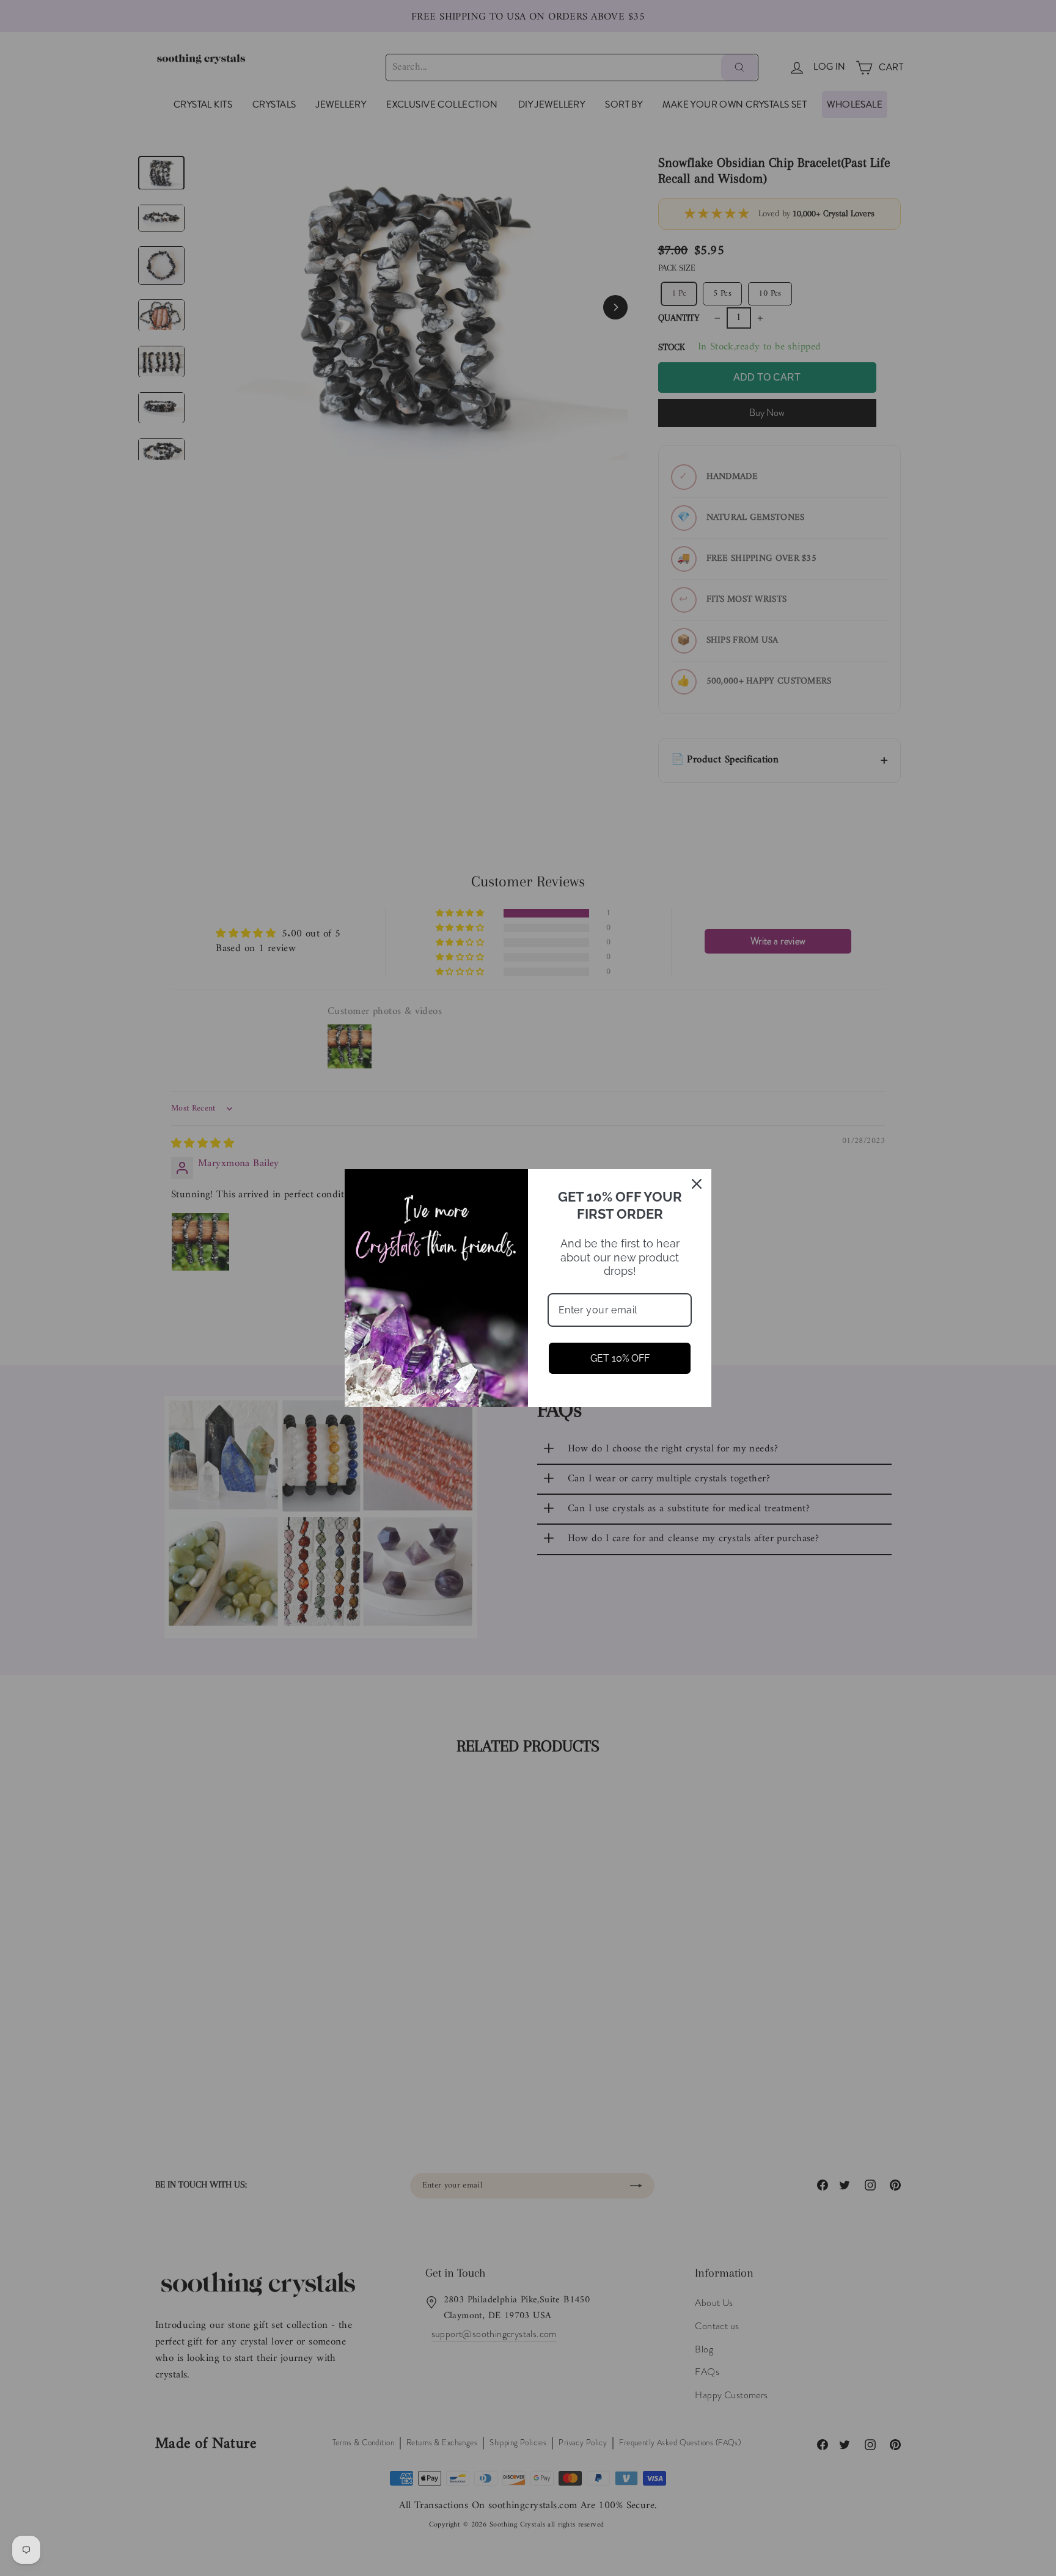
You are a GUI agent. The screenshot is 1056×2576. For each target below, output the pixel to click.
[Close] (697, 1184)
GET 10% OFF (620, 1358)
